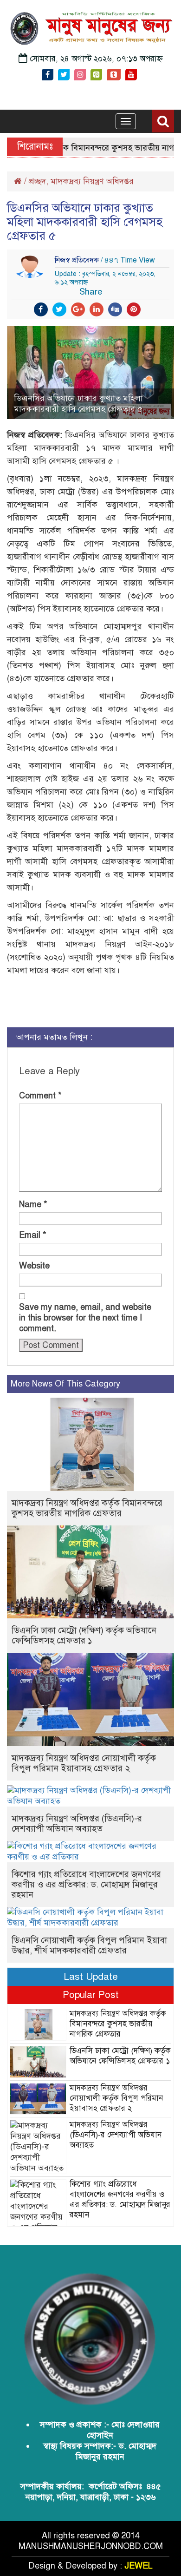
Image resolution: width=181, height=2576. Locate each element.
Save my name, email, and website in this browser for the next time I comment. (85, 1318)
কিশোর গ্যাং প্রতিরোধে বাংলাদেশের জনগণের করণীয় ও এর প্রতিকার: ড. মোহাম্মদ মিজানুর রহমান (86, 1884)
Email (33, 1235)
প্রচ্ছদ (37, 181)
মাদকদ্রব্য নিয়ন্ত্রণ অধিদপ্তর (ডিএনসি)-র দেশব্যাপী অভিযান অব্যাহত (77, 1824)
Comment (40, 1096)
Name (33, 1204)
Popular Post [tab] (91, 1995)
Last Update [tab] (91, 1977)
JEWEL (139, 2566)
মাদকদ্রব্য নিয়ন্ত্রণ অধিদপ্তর (92, 181)
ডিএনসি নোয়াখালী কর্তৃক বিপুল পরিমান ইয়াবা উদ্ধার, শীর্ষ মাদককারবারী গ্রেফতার (89, 1945)
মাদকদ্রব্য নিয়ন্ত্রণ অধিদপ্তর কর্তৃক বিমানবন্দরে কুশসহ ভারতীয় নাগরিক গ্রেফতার (87, 1508)
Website (34, 1266)
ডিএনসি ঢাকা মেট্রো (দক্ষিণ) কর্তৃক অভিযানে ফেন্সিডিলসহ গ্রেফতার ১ (84, 1635)
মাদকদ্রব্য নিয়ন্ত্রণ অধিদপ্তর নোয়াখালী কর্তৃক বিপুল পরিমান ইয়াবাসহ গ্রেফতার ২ (84, 1763)
